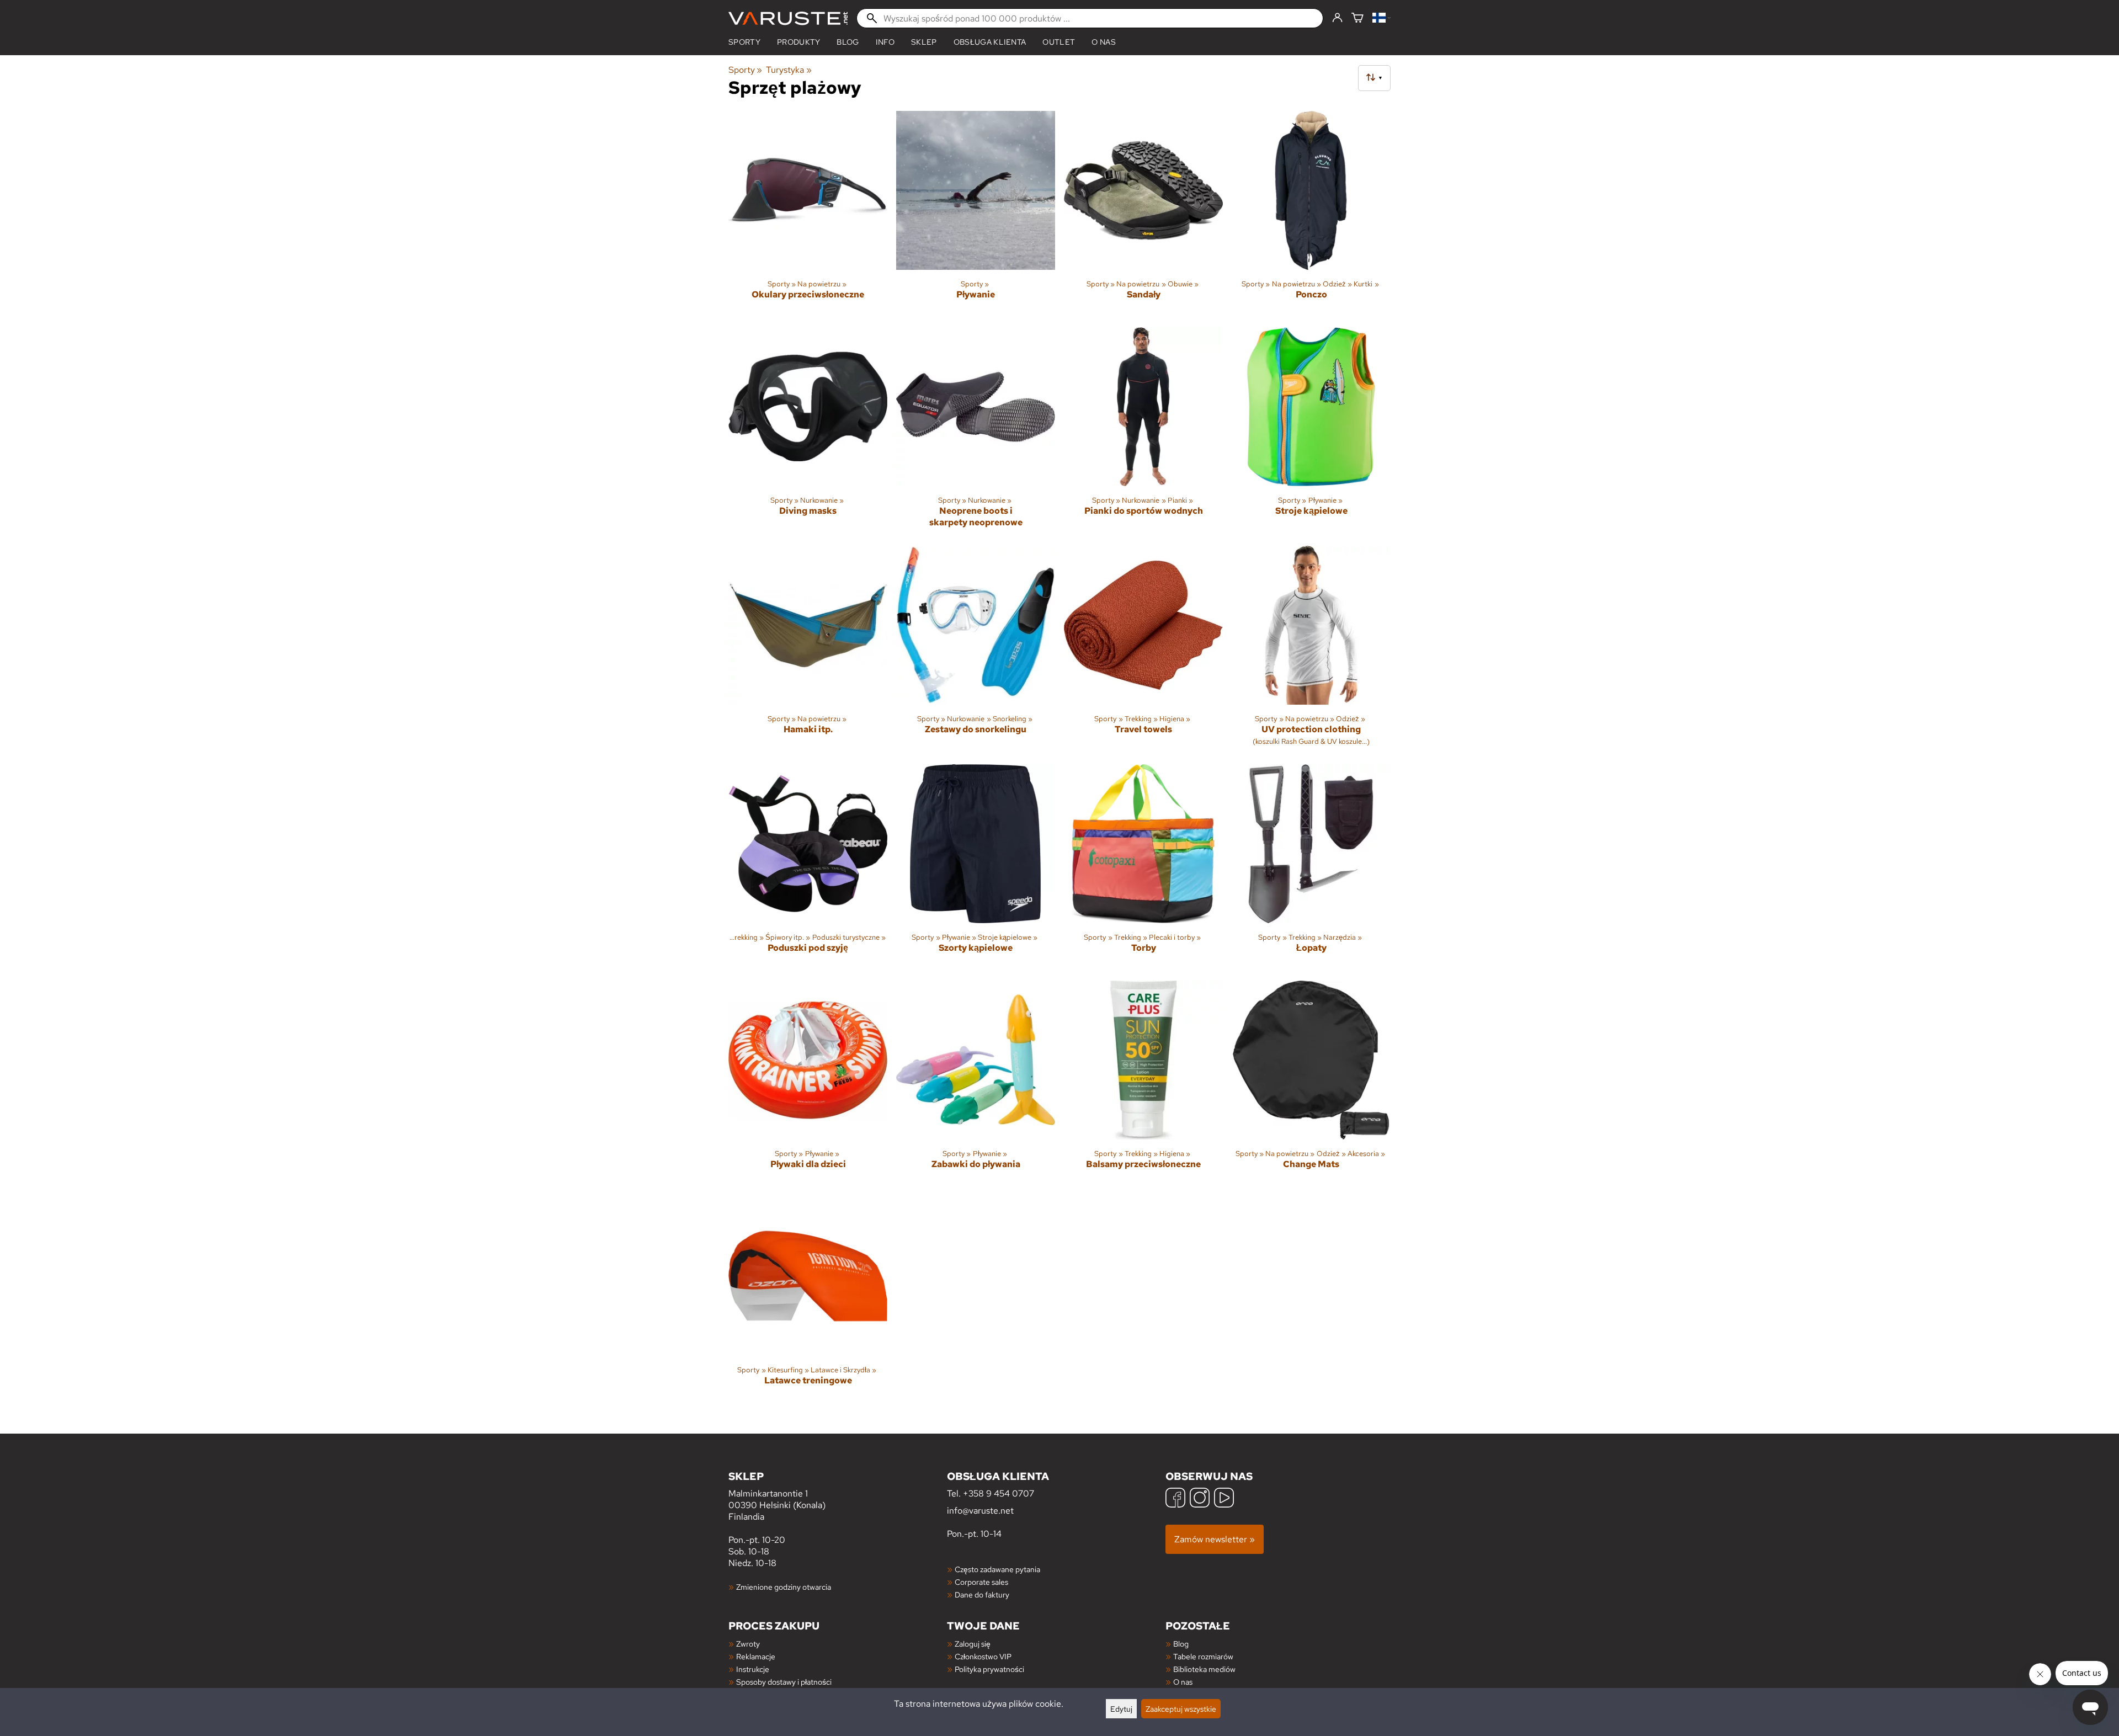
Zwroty (748, 1644)
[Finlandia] (1381, 18)
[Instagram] (1200, 1499)
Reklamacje (756, 1656)
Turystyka (789, 70)
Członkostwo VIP (983, 1656)
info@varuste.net (980, 1511)
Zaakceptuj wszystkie (1181, 1709)
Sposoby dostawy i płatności (784, 1682)
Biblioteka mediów (1204, 1669)
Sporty (744, 42)
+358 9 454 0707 (999, 1493)
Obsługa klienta (990, 42)
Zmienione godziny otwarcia (784, 1587)
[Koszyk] (1357, 18)
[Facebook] (1175, 1499)
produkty (799, 42)
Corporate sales (981, 1582)
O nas (1104, 42)
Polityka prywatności (989, 1669)
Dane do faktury (982, 1594)
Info (885, 42)
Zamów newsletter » (1215, 1539)
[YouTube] (1224, 1499)
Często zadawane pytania (997, 1569)
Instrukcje (753, 1669)
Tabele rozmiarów (1203, 1656)
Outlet (1059, 42)
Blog (1181, 1644)
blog (848, 42)
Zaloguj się (973, 1644)
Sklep (924, 42)
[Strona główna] (788, 18)
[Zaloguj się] (1337, 18)
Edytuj (1121, 1709)
